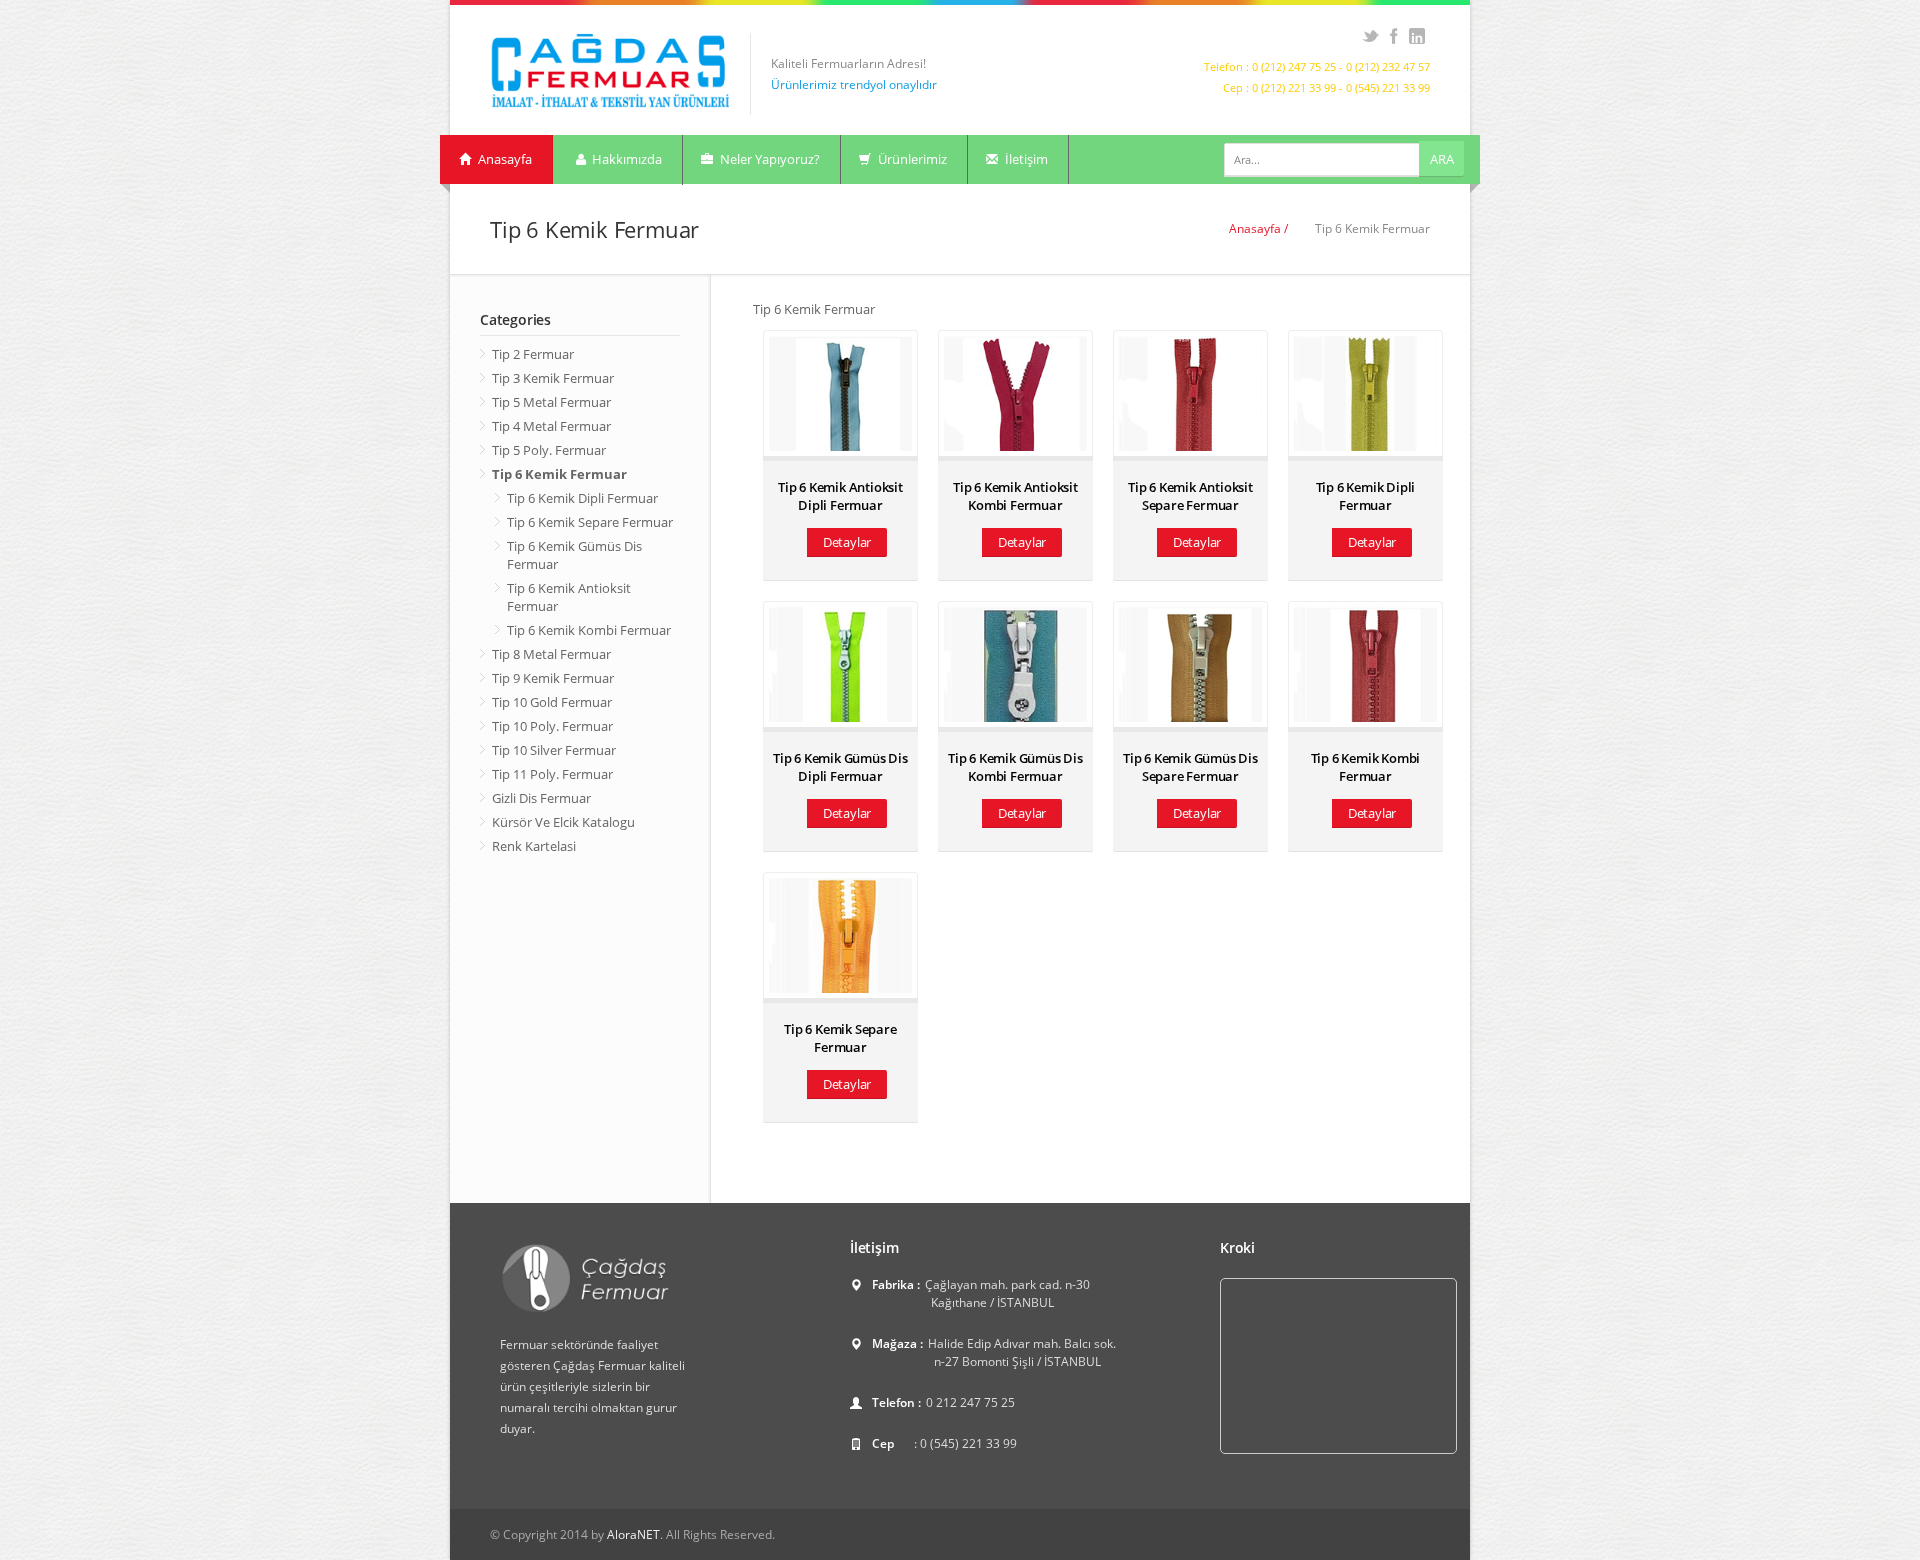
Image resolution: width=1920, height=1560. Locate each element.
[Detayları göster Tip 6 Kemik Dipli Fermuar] (1365, 393)
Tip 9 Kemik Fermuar (553, 678)
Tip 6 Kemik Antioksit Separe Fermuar (1190, 496)
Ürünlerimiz (911, 159)
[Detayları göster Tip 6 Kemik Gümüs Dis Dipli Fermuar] (840, 664)
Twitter (1370, 36)
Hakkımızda (625, 159)
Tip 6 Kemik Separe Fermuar (590, 522)
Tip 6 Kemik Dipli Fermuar (582, 498)
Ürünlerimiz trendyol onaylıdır (854, 84)
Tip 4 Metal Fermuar (551, 426)
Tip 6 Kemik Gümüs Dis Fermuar (574, 555)
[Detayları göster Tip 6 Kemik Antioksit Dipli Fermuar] (840, 393)
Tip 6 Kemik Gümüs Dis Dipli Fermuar (840, 767)
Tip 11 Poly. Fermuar (552, 774)
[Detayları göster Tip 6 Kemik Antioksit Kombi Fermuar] (1015, 393)
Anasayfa (503, 159)
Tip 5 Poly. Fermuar (549, 450)
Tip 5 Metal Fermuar (551, 402)
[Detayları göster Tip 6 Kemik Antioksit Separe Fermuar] (1190, 393)
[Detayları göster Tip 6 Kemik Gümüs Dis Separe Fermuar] (1190, 664)
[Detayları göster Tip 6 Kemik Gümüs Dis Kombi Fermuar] (1015, 664)
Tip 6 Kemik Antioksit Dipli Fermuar (840, 496)
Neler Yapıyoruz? (768, 159)
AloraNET (633, 1534)
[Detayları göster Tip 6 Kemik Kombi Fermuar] (1365, 664)
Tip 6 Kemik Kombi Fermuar (589, 630)
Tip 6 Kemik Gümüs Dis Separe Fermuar (1190, 767)
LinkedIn (1416, 36)
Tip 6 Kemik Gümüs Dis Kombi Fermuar (1015, 767)
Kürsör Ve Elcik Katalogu (563, 822)
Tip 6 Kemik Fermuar (559, 474)
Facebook (1393, 36)
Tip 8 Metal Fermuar (551, 654)
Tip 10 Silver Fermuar (554, 750)
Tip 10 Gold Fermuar (552, 702)
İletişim (1025, 159)
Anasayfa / (1258, 228)
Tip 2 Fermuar (533, 354)
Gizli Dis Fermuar (541, 798)
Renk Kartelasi (534, 846)
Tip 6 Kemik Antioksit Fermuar (569, 597)
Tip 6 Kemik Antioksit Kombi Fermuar (1015, 496)
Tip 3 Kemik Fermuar (553, 378)
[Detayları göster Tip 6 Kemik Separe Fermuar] (840, 935)
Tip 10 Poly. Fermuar (552, 726)
